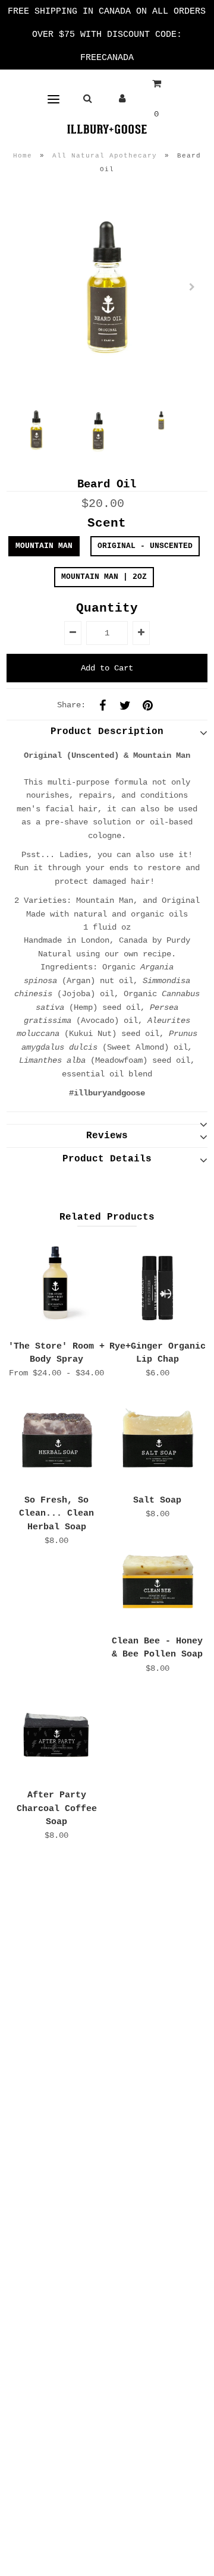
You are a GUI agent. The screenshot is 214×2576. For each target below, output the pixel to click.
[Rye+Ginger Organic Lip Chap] (157, 1286)
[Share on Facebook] (102, 705)
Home (23, 156)
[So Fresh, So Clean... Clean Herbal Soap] (56, 1440)
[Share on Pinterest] (147, 705)
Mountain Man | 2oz (104, 577)
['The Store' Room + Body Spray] (56, 1286)
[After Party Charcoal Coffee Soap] (56, 1735)
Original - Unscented (145, 546)
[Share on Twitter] (125, 705)
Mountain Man (44, 546)
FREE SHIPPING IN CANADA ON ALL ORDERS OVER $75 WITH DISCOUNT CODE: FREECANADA (107, 35)
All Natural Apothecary (105, 156)
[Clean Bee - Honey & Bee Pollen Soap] (157, 1581)
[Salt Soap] (157, 1440)
